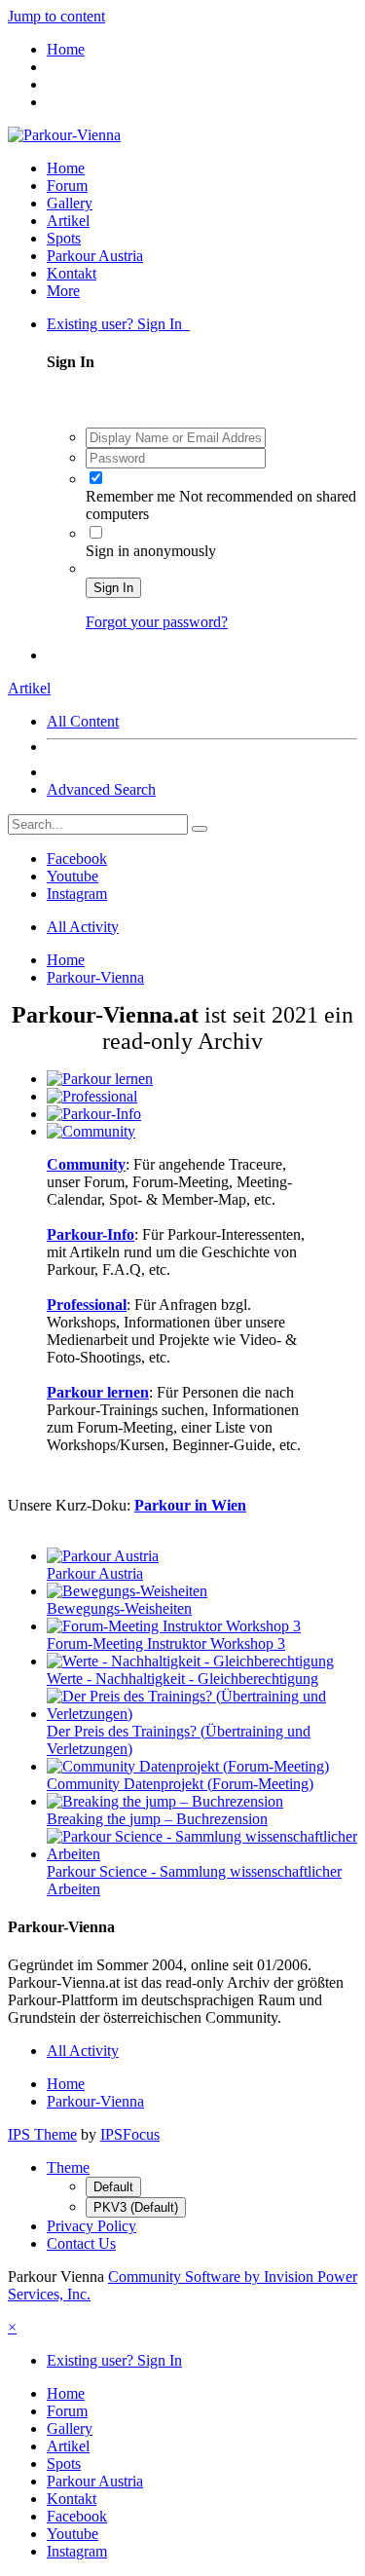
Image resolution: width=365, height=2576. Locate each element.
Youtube (73, 876)
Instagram (77, 894)
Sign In (113, 588)
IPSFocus (130, 2134)
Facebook (77, 859)
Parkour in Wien (190, 1505)
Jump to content (56, 16)
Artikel (68, 221)
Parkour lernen (98, 1392)
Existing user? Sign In (118, 324)
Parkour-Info (91, 1234)
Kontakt (72, 273)
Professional (87, 1305)
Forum (67, 186)
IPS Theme (42, 2134)
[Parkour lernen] (100, 1079)
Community (86, 1164)
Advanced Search (101, 789)
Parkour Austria (95, 256)
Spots (64, 238)
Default (113, 2187)
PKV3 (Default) (136, 2207)
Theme (68, 2167)
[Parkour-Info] (94, 1114)
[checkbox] (96, 478)
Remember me (132, 496)
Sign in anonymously (151, 551)
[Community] (91, 1131)
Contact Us (81, 2243)
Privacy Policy (91, 2226)
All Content (83, 721)
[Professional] (92, 1096)
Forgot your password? (157, 622)
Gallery (70, 203)
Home (66, 168)
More (63, 291)
